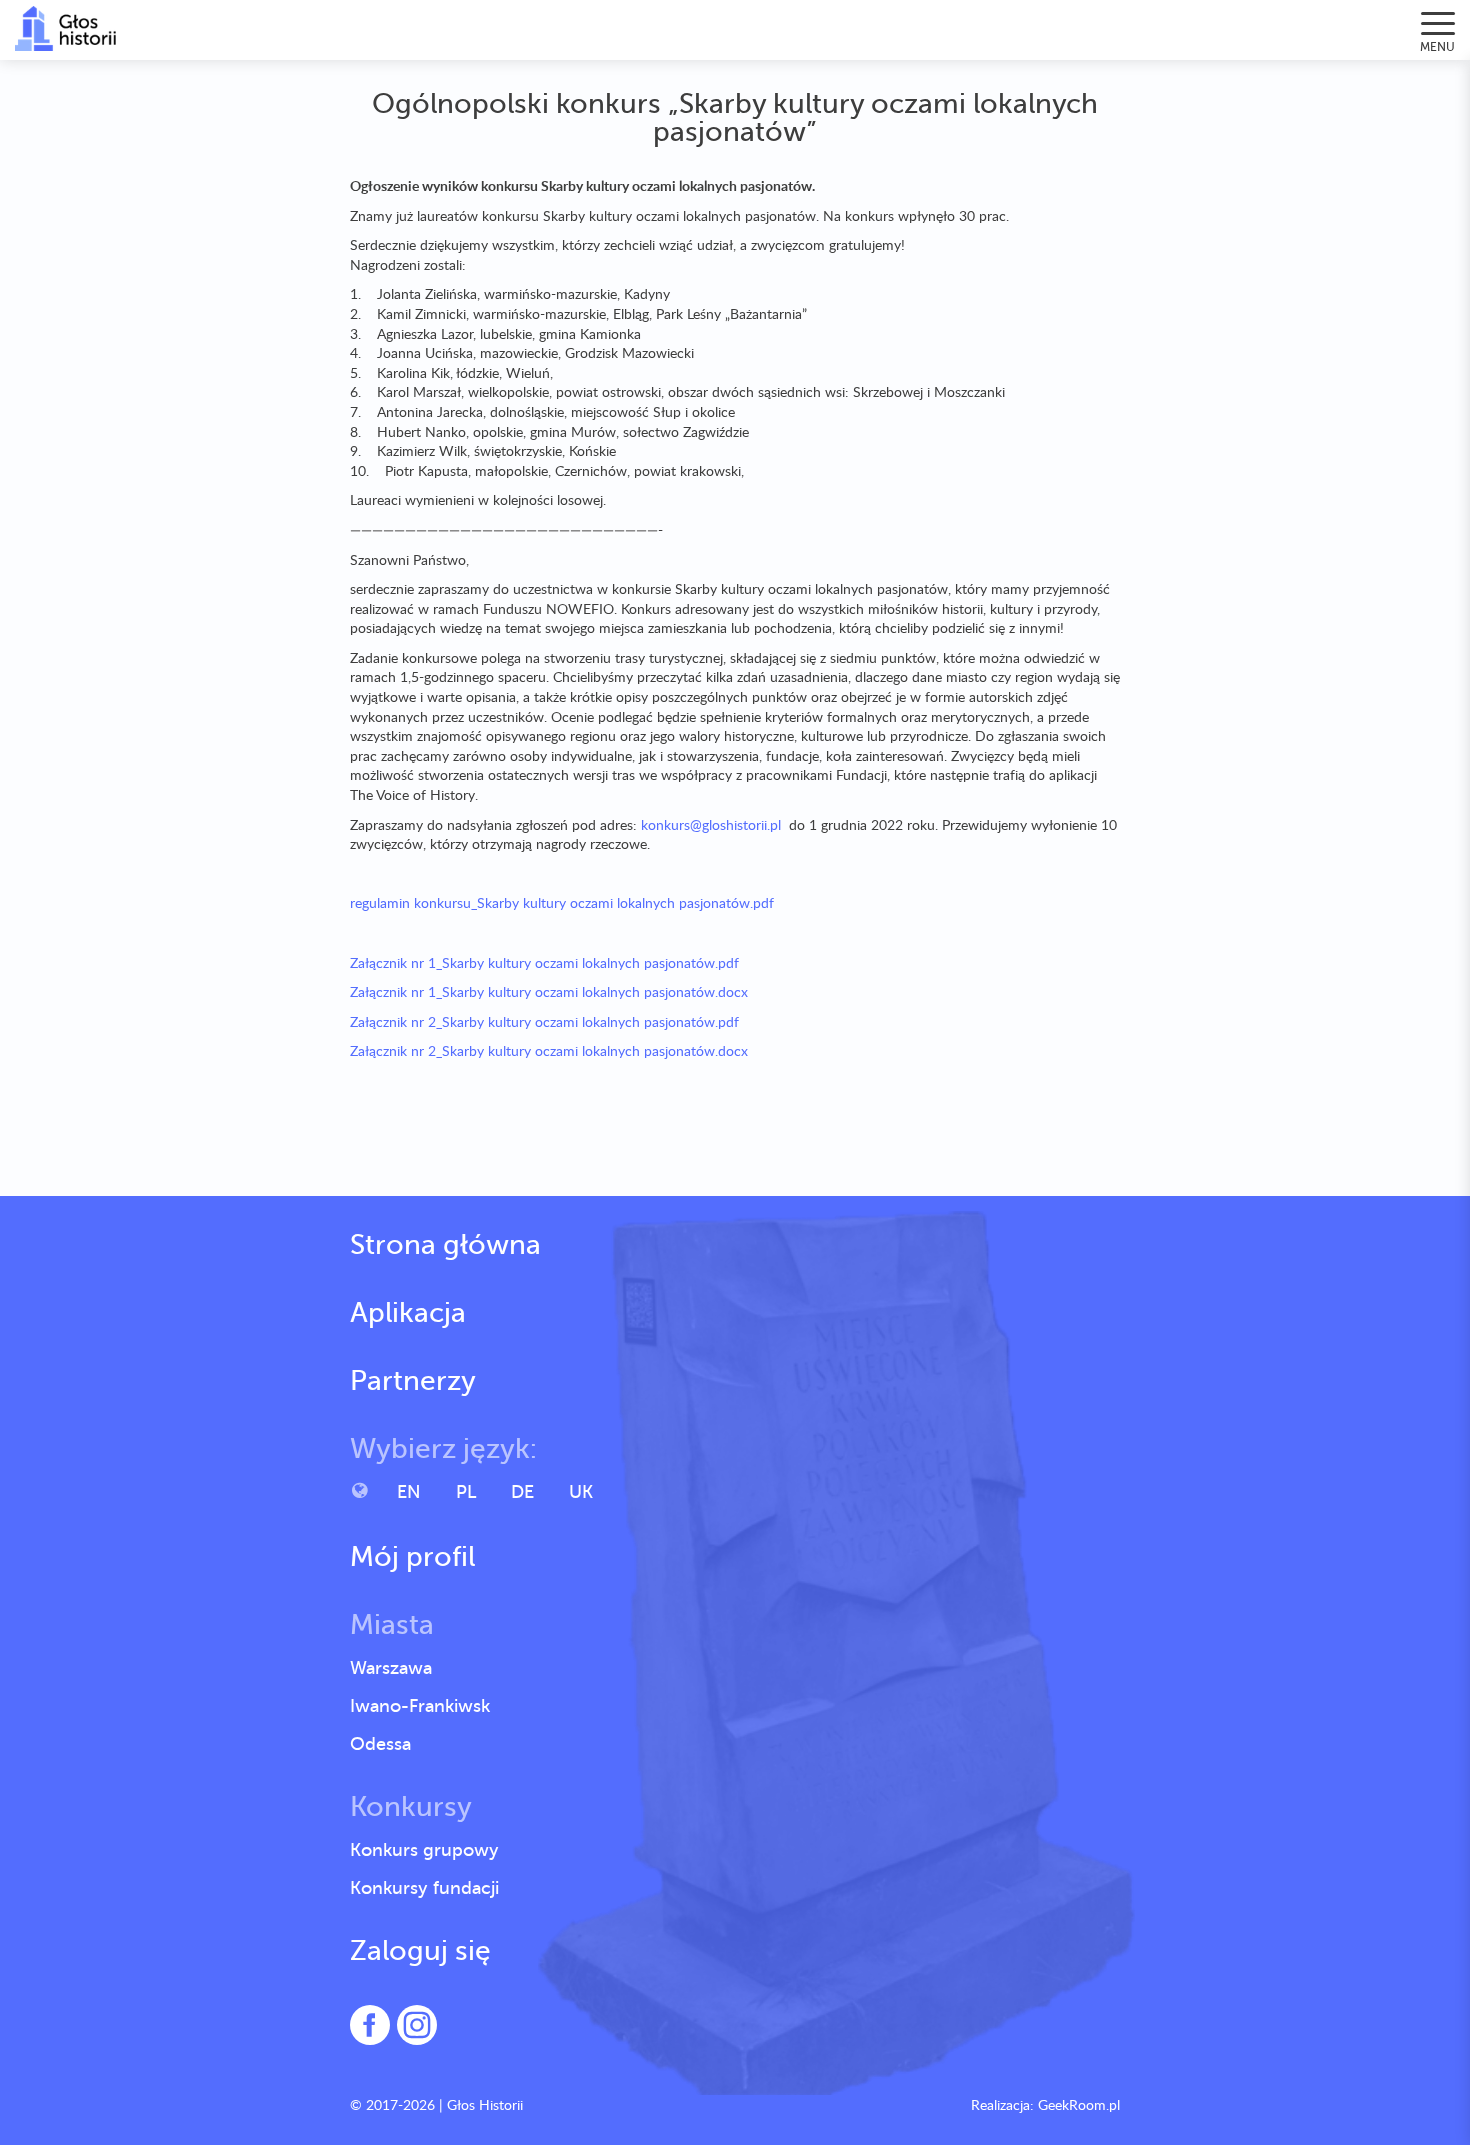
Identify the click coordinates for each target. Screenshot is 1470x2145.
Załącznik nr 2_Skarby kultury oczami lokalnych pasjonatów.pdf (544, 1021)
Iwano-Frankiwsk (420, 1706)
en (409, 1492)
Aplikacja (408, 1313)
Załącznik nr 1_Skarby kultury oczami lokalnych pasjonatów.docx (549, 991)
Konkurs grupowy (424, 1850)
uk (581, 1492)
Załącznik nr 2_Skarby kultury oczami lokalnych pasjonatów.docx (549, 1050)
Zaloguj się (420, 1951)
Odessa (380, 1744)
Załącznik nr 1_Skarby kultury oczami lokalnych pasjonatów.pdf (544, 962)
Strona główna (445, 1245)
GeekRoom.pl (1079, 2104)
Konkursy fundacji (424, 1888)
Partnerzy (413, 1381)
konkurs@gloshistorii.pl (711, 824)
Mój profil (412, 1557)
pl (466, 1492)
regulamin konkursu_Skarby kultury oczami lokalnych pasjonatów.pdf (562, 902)
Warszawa (391, 1668)
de (522, 1492)
